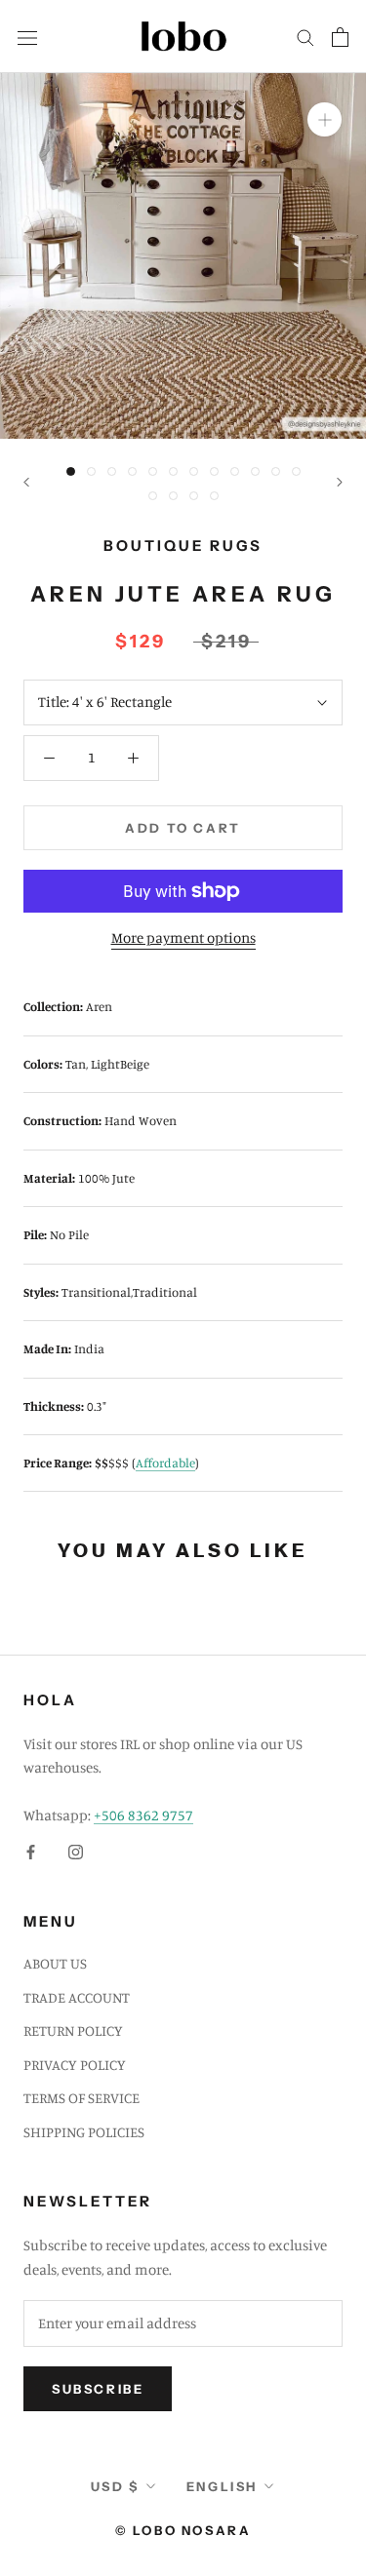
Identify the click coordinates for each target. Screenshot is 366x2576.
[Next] (340, 482)
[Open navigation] (27, 36)
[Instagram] (76, 1851)
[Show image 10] (255, 471)
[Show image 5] (153, 471)
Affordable (165, 1463)
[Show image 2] (91, 471)
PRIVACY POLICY (75, 2065)
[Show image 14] (173, 496)
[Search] (305, 37)
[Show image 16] (214, 496)
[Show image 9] (235, 471)
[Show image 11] (276, 471)
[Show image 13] (153, 496)
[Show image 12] (296, 471)
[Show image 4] (132, 471)
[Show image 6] (173, 471)
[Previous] (26, 482)
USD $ (115, 2486)
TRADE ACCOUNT (77, 1997)
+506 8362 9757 (143, 1815)
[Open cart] (340, 37)
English (222, 2486)
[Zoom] (325, 119)
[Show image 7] (194, 471)
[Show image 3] (112, 471)
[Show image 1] (71, 471)
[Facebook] (31, 1851)
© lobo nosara (183, 2530)
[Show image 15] (194, 496)
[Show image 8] (214, 471)
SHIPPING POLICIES (84, 2132)
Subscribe (98, 2389)
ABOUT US (55, 1963)
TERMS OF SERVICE (81, 2098)
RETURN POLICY (73, 2030)
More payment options (183, 937)
